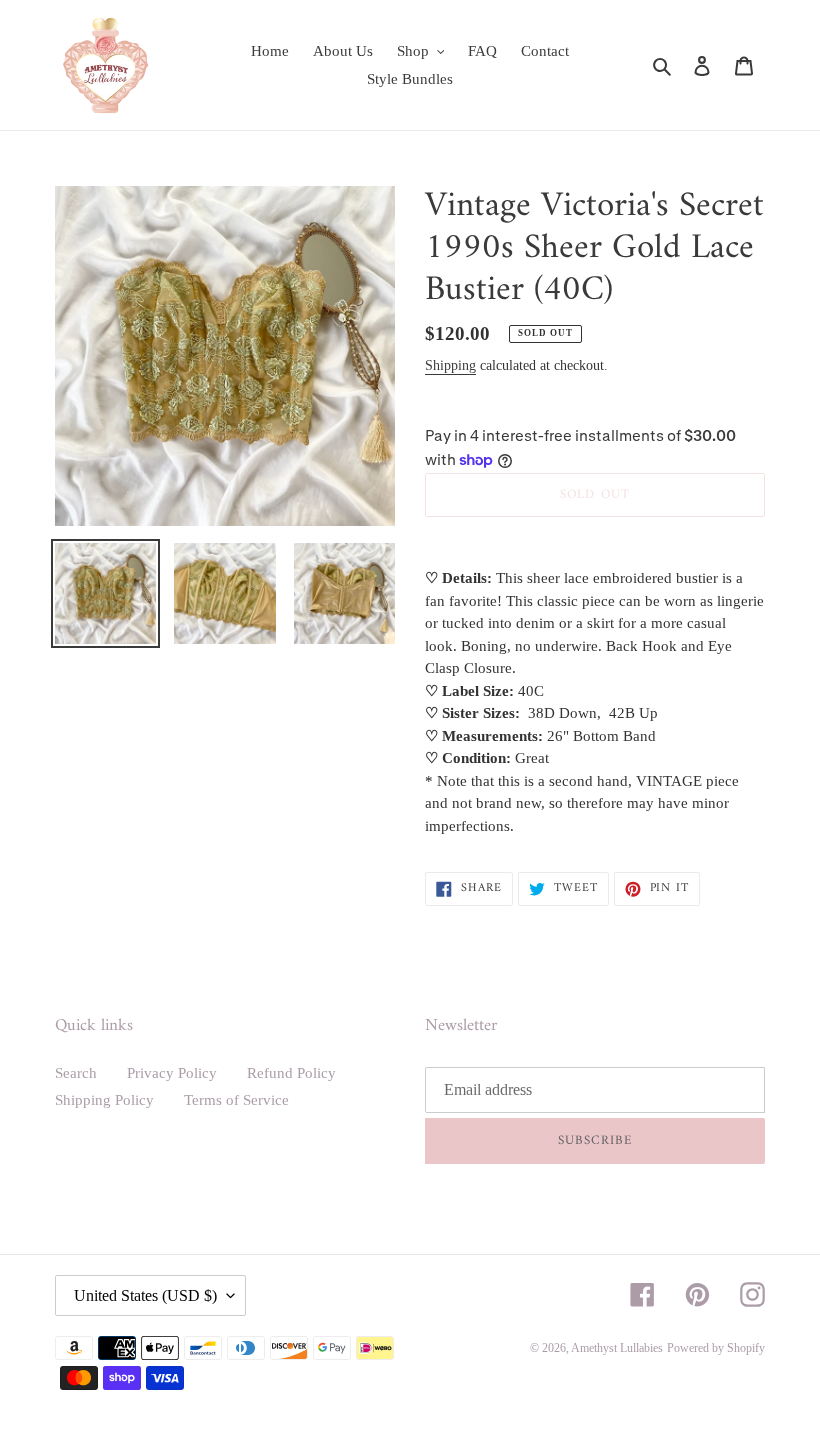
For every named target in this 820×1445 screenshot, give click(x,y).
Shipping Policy (104, 1100)
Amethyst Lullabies (617, 1348)
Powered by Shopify (716, 1348)
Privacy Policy (172, 1073)
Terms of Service (236, 1100)
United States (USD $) (145, 1295)
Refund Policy (291, 1073)
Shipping (450, 365)
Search (76, 1073)
